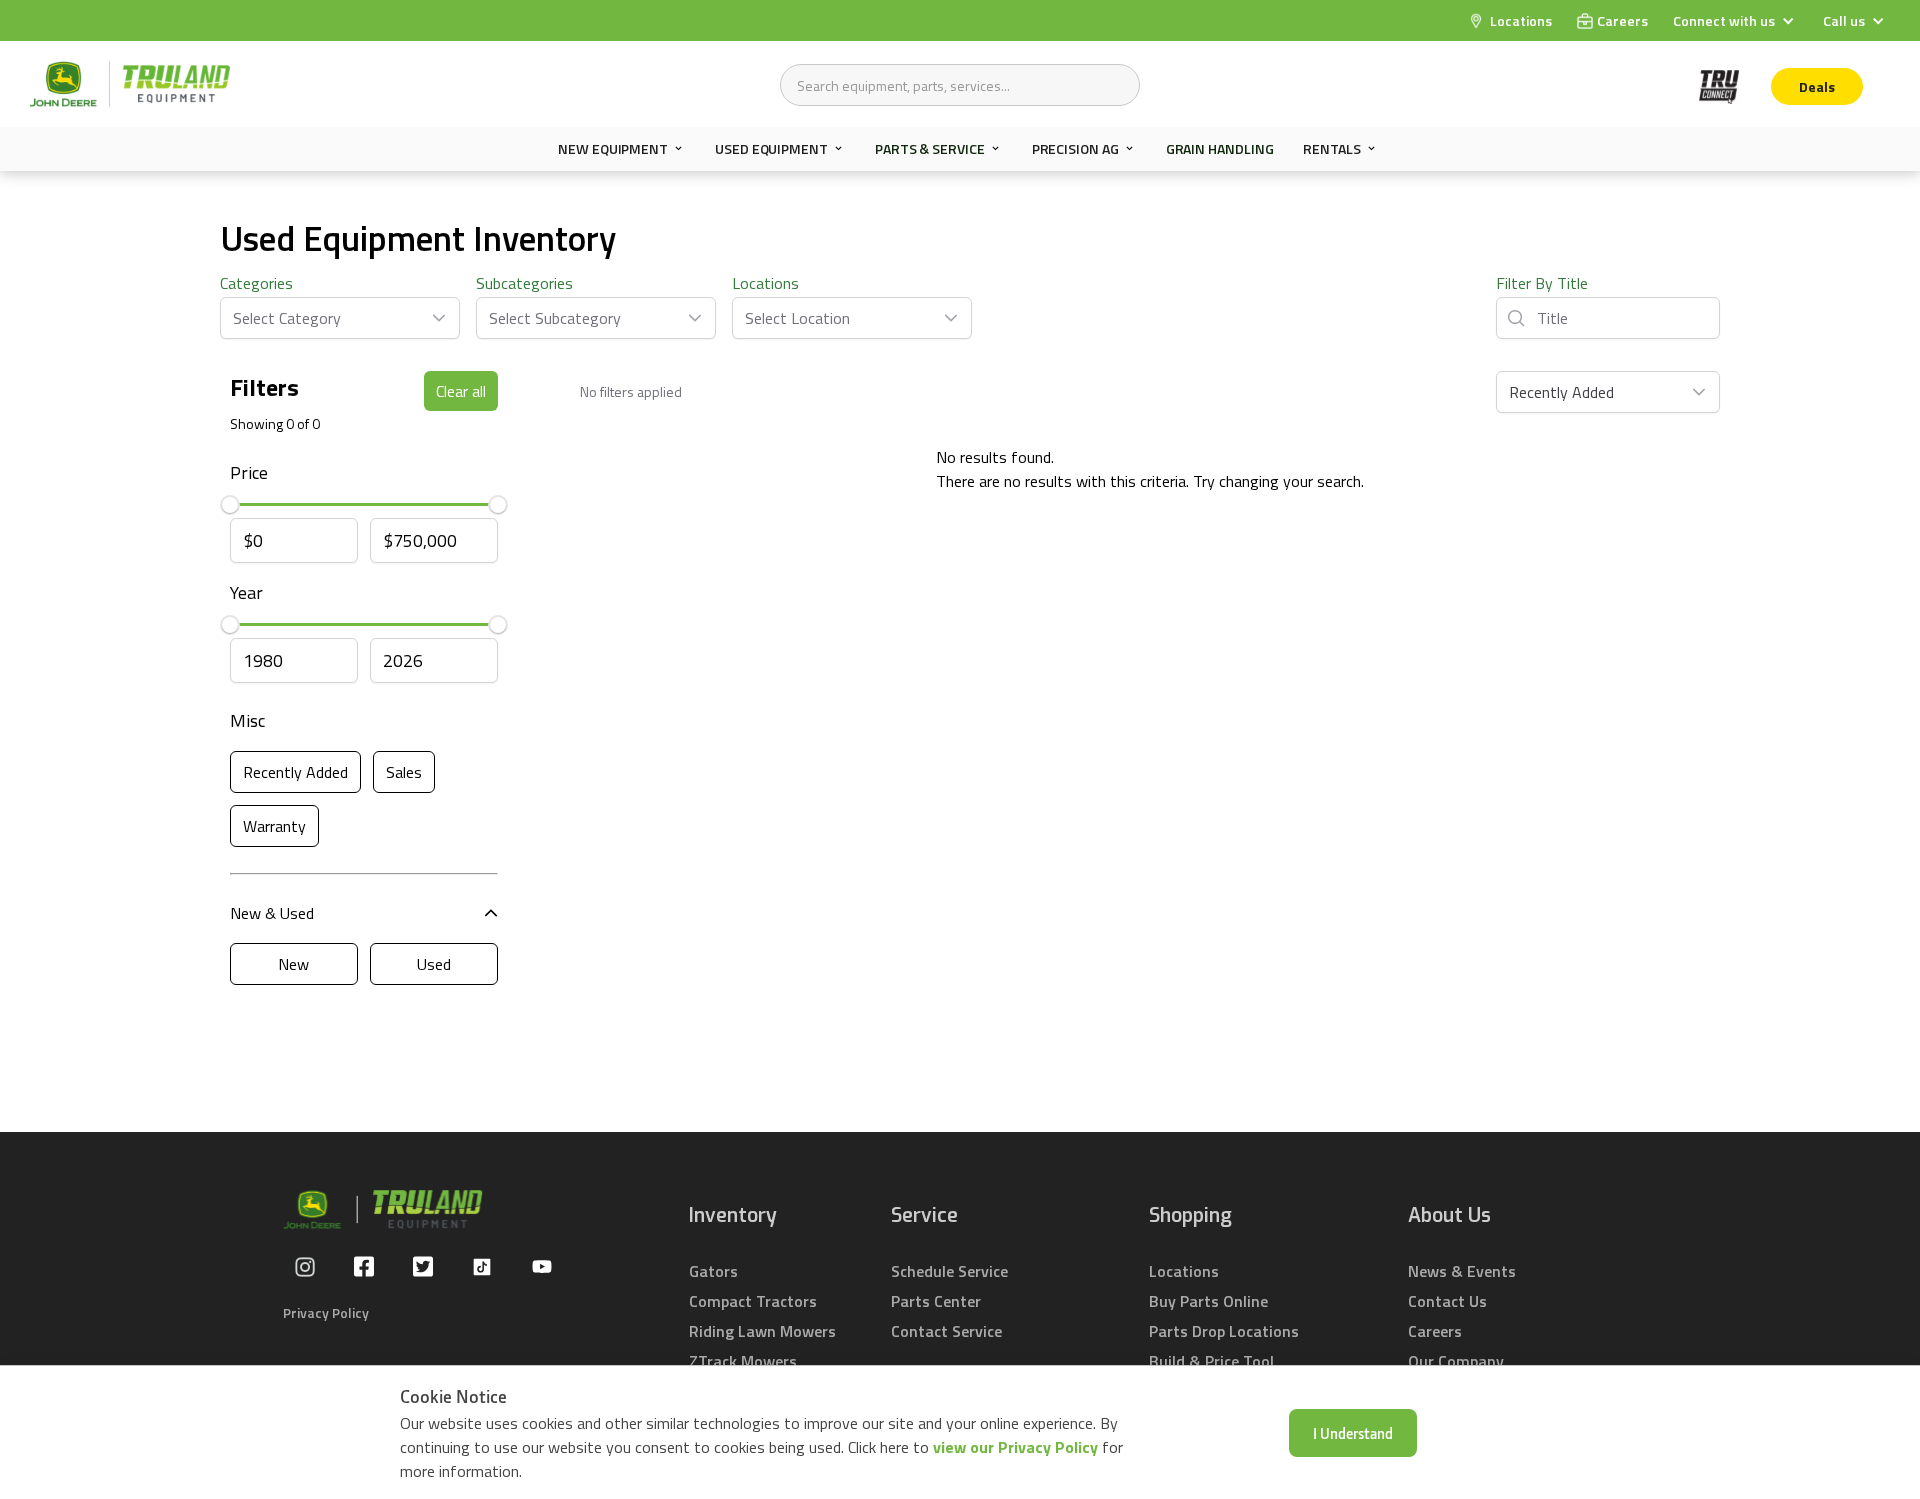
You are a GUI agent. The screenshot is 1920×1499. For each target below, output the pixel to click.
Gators (713, 1271)
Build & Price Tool (1211, 1361)
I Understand (1353, 1433)
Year (246, 592)
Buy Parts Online (1208, 1301)
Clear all (461, 391)
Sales (404, 772)
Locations (765, 283)
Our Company (1456, 1361)
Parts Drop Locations (1224, 1331)
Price (249, 472)
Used (434, 964)
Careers (1435, 1331)
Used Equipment (771, 149)
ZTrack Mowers (743, 1361)
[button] (1736, 20)
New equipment (613, 149)
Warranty (274, 826)
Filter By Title (1542, 283)
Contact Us (1447, 1301)
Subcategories (524, 283)
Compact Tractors (753, 1301)
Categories (256, 283)
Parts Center (936, 1301)
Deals (1817, 86)
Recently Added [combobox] (1561, 392)
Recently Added (295, 772)
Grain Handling (1220, 148)
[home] (130, 84)
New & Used (272, 913)
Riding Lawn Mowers (762, 1331)
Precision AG (1075, 149)
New (293, 964)
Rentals (1331, 149)
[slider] (230, 505)
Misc (247, 720)
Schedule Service (949, 1271)
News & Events (1462, 1271)
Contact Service (946, 1331)
